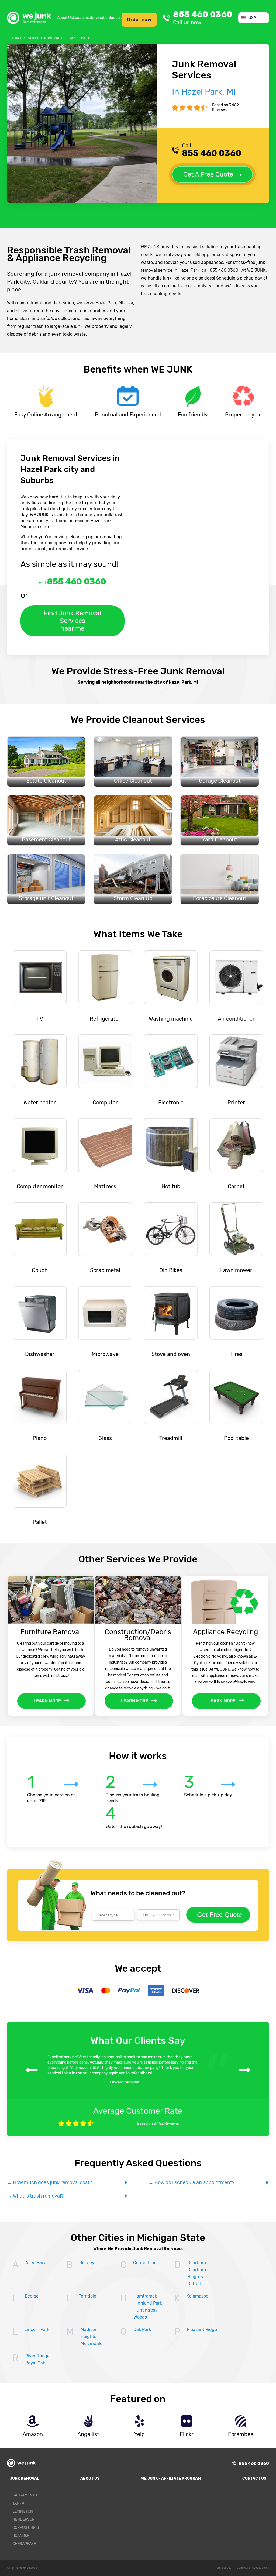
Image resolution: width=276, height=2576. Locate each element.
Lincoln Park (37, 2329)
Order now (139, 20)
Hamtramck (145, 2296)
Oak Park (142, 2329)
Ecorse (32, 2296)
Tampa (18, 2503)
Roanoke (21, 2536)
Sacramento (25, 2495)
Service (96, 18)
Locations (81, 18)
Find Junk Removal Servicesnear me (72, 621)
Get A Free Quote (208, 174)
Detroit (194, 2284)
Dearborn (197, 2263)
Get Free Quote (220, 1915)
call (73, 582)
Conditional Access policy (253, 2568)
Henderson (24, 2520)
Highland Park (148, 2303)
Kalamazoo (197, 2296)
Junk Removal (24, 2479)
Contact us (112, 18)
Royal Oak (35, 2363)
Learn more (47, 1701)
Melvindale (92, 2343)
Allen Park (35, 2263)
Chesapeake (24, 2544)
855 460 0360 (203, 18)
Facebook (261, 2497)
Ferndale (87, 2296)
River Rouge (37, 2356)
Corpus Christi (27, 2528)
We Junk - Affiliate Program (171, 2479)
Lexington (23, 2511)
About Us (65, 18)
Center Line (145, 2263)
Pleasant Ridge (202, 2329)
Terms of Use (223, 2568)
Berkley (87, 2263)
